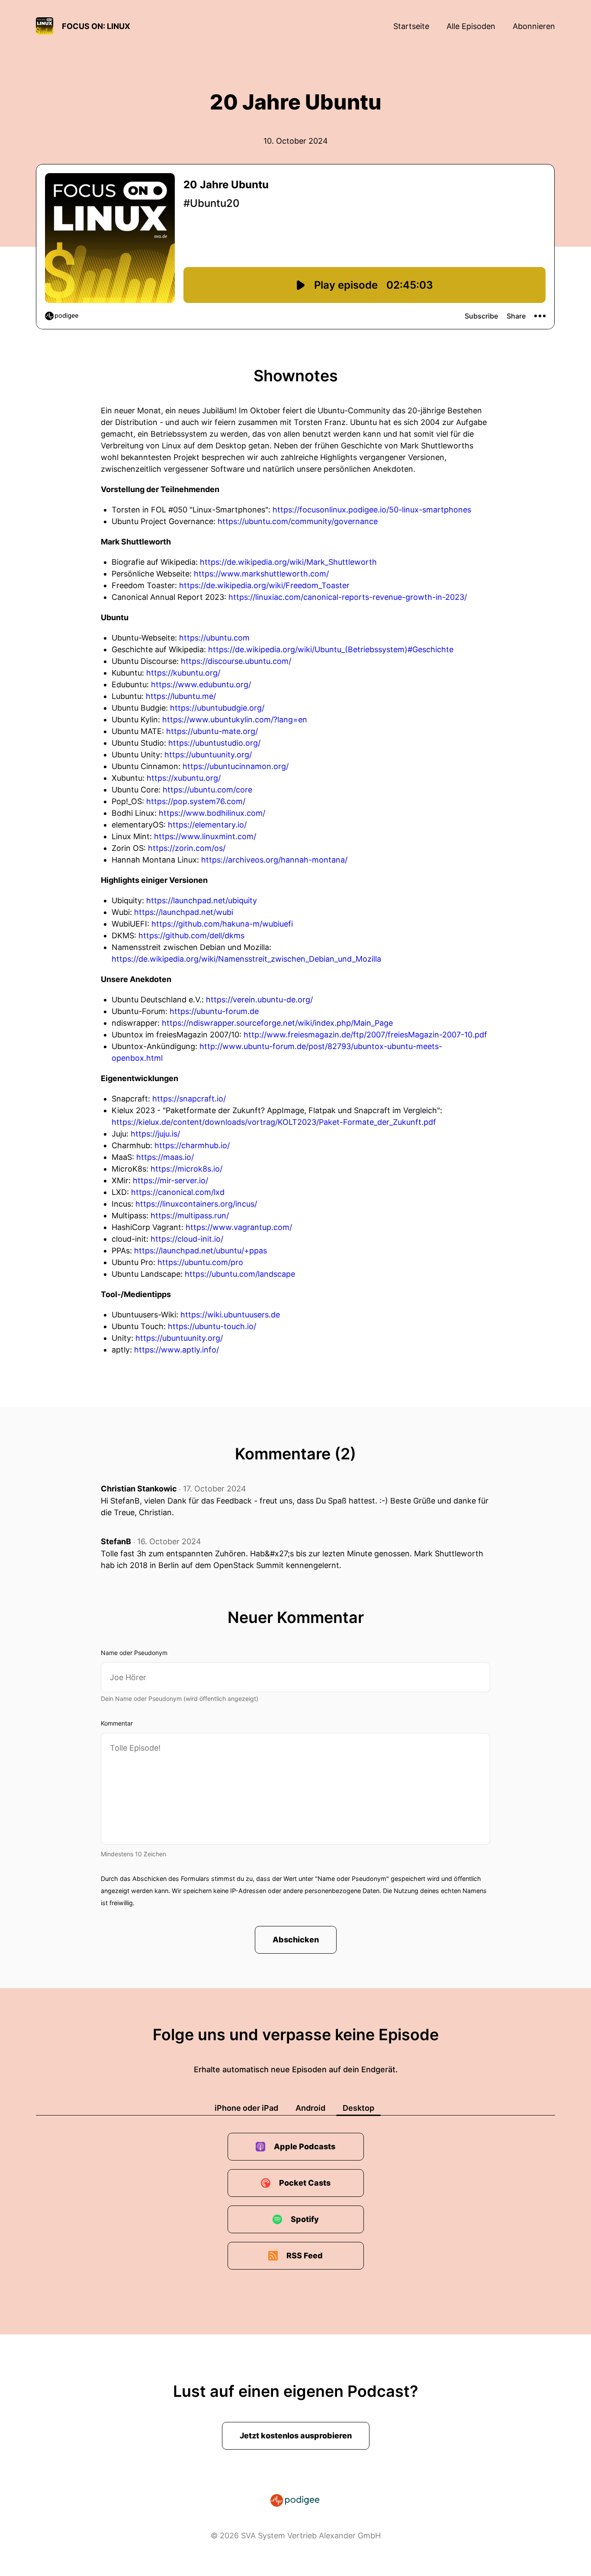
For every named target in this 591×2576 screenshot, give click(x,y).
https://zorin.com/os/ (187, 848)
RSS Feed (305, 2256)
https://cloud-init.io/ (187, 1239)
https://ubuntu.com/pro (200, 1262)
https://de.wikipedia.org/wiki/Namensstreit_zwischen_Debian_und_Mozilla (246, 959)
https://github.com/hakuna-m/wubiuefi (222, 924)
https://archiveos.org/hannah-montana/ (274, 860)
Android (310, 2108)
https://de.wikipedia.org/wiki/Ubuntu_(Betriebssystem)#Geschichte (331, 649)
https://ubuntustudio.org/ (214, 743)
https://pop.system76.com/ (196, 801)
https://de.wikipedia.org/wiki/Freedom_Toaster (264, 585)
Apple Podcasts (305, 2146)
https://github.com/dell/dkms (191, 935)
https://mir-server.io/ (170, 1180)
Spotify (305, 2219)
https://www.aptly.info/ (177, 1350)
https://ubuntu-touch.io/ (212, 1326)
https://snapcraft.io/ (189, 1099)
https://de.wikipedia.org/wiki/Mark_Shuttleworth (288, 562)
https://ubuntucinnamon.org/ (236, 766)
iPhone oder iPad (246, 2108)
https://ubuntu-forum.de (214, 1011)
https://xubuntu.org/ (184, 778)
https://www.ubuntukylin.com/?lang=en (235, 720)
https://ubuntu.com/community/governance (298, 521)
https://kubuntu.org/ (183, 673)
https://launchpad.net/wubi (184, 912)
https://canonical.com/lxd (178, 1192)
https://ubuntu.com (214, 638)
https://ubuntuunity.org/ (208, 755)
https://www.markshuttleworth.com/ (261, 574)
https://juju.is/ (155, 1134)
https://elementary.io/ (207, 825)
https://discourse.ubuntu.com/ (236, 661)
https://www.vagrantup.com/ (239, 1227)
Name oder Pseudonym (134, 1653)
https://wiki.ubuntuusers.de (230, 1315)
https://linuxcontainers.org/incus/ (196, 1204)
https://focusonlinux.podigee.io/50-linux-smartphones (372, 510)
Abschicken (296, 1940)
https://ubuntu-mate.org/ (212, 731)
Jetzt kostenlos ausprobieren (296, 2436)
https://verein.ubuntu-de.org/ (259, 1000)
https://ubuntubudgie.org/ (217, 708)
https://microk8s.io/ (186, 1169)
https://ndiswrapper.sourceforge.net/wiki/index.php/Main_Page (277, 1023)
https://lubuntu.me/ (181, 696)
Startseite (411, 26)
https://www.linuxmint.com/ (205, 836)
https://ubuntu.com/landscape (240, 1274)
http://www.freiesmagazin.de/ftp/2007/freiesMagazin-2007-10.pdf (365, 1035)
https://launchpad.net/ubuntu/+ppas (201, 1251)
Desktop (358, 2108)
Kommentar (117, 1723)
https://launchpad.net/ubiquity (202, 900)
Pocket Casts (305, 2183)
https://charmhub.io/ (192, 1145)
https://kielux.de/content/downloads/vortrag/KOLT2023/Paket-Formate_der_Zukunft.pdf (274, 1122)
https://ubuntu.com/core (207, 790)
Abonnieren (534, 26)
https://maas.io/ (165, 1157)
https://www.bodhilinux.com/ (212, 813)
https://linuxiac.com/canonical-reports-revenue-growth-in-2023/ (348, 597)
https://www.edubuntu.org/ (201, 684)
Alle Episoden (471, 26)
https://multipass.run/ (190, 1216)
